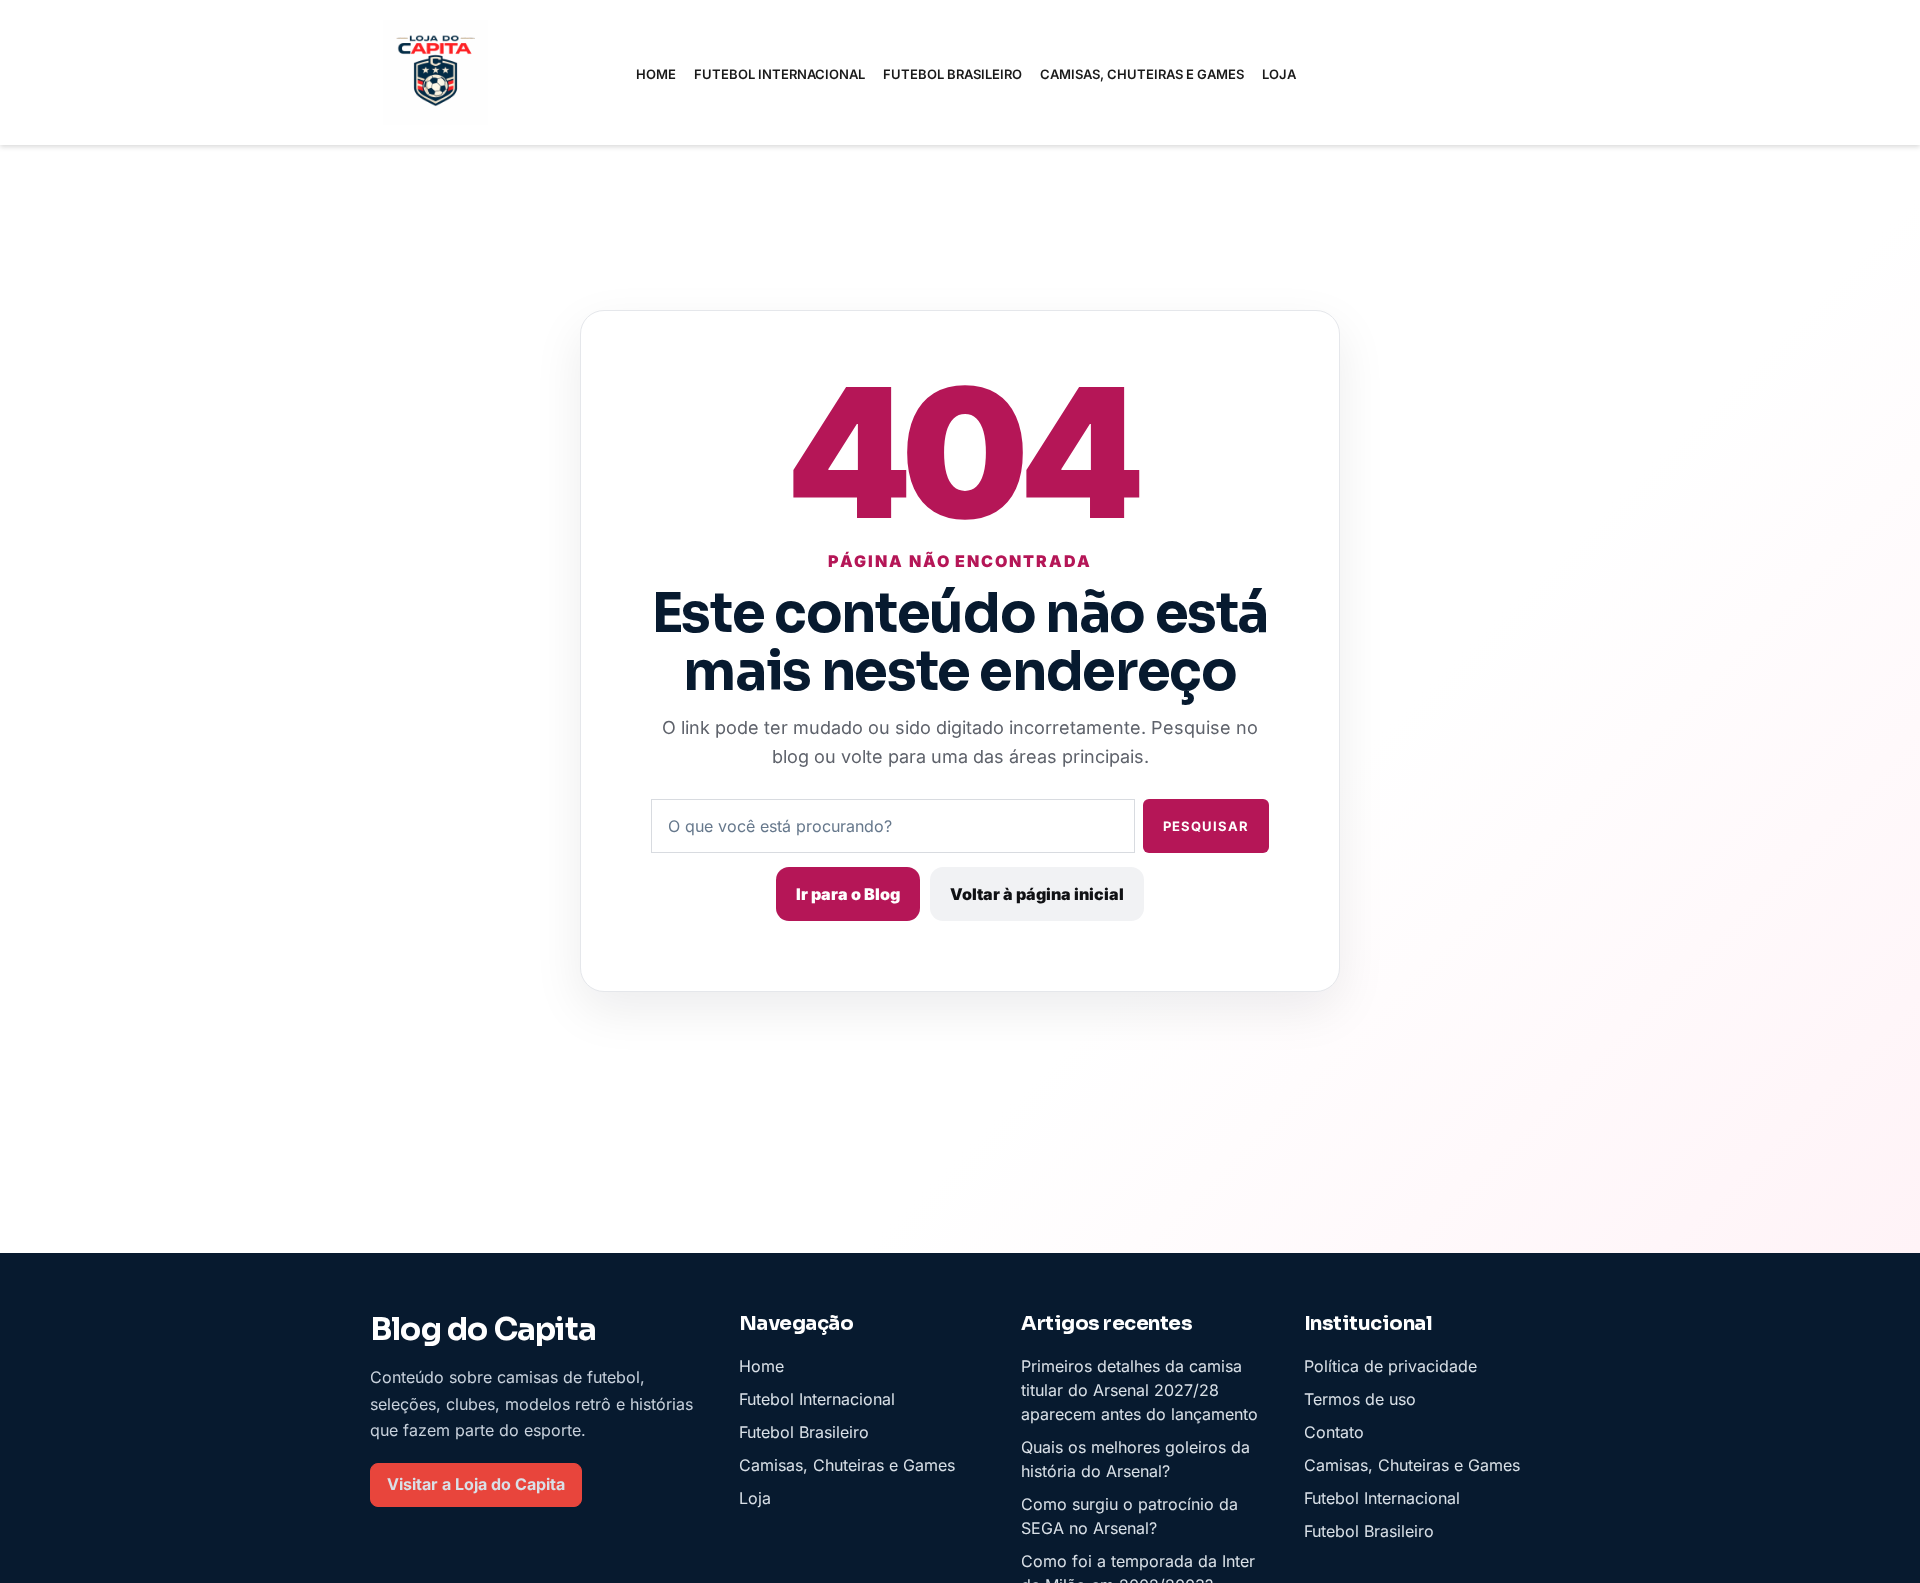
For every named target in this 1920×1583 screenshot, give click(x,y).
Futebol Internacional (779, 74)
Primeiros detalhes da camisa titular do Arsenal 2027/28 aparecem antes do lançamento (1139, 1390)
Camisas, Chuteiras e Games (1142, 74)
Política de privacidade (1390, 1366)
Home (656, 74)
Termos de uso (1360, 1399)
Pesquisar (1206, 826)
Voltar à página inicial (1037, 894)
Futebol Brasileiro (952, 74)
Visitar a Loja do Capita (476, 1485)
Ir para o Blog (848, 894)
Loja (1279, 74)
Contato (1334, 1432)
